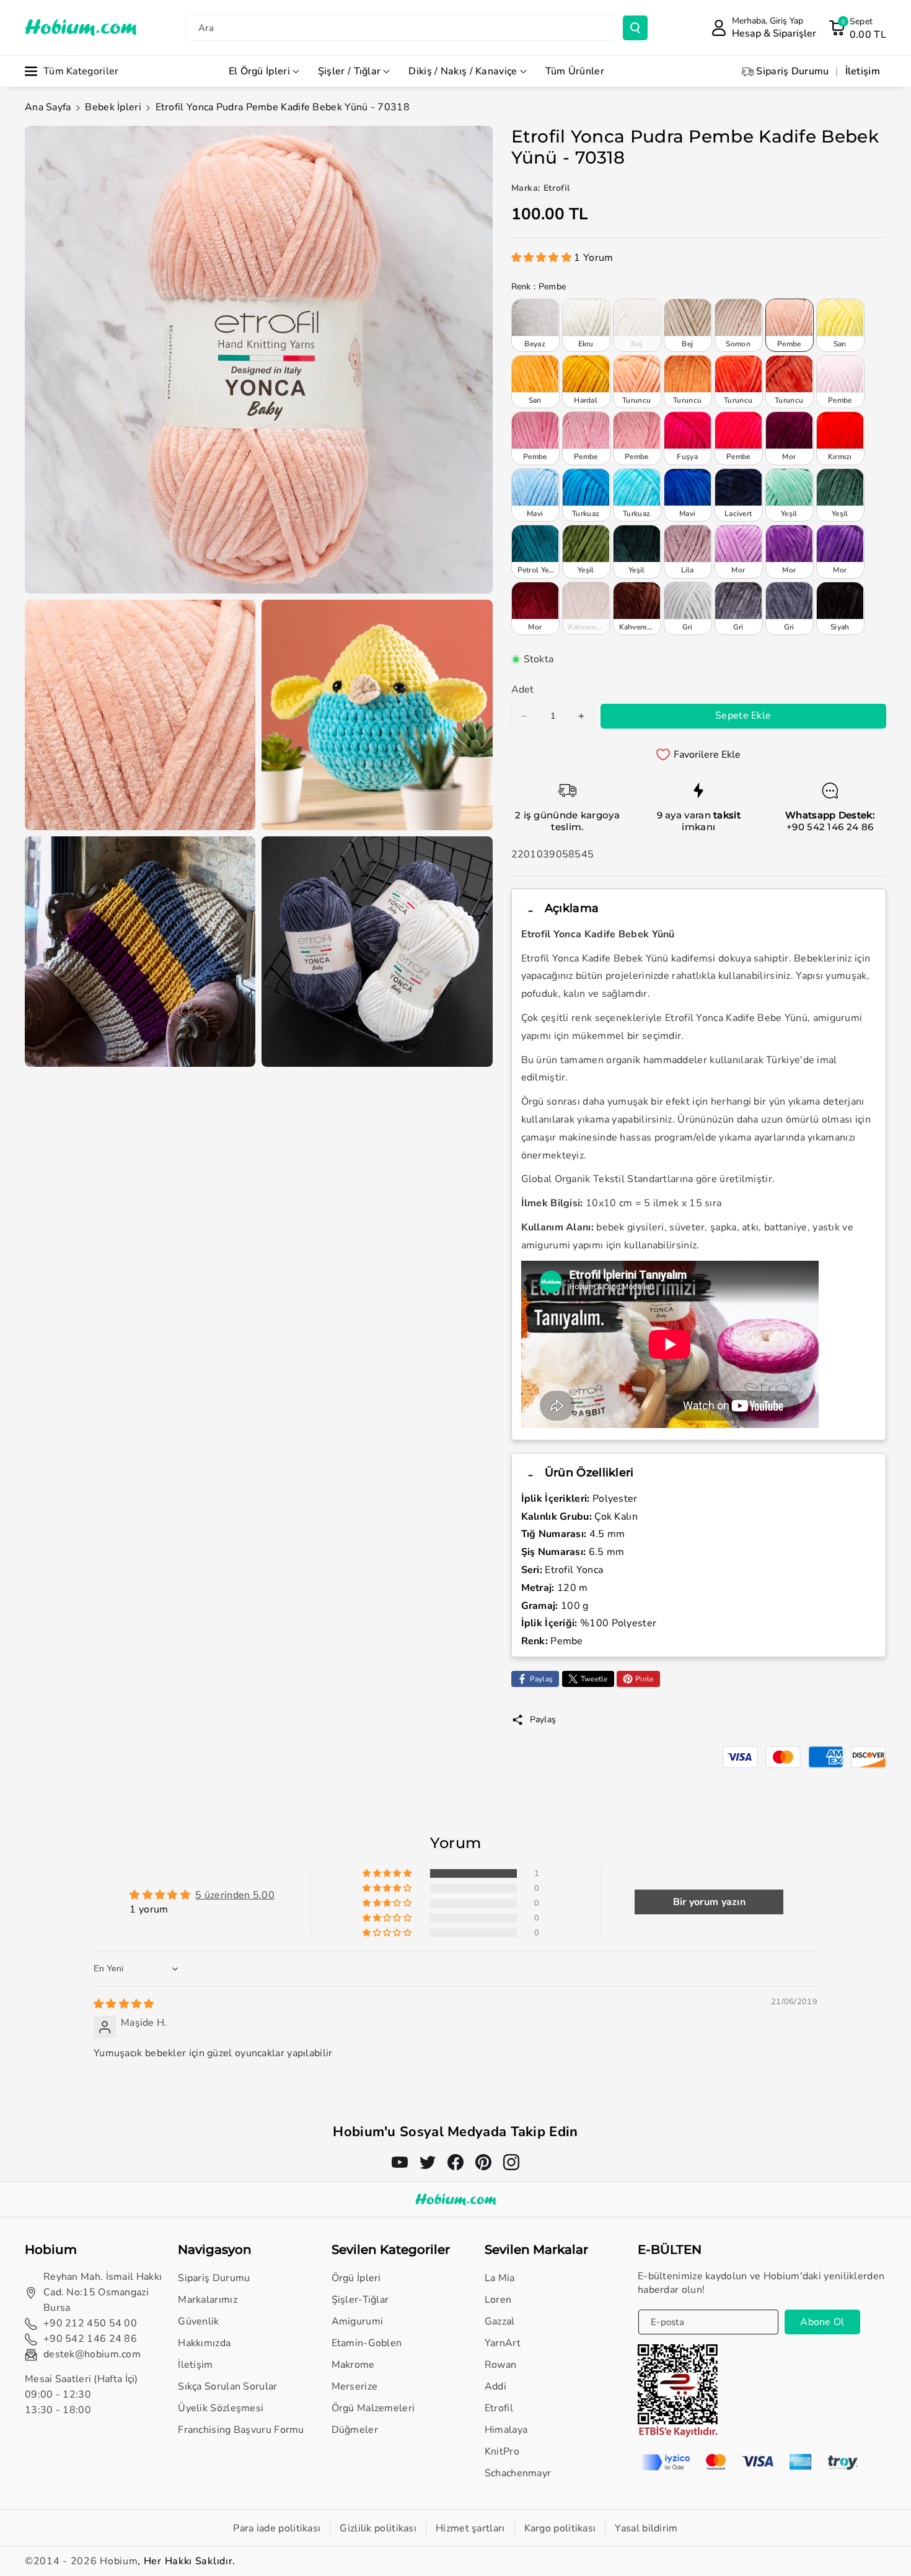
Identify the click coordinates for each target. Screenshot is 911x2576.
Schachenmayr (518, 2473)
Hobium (119, 2561)
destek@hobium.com (92, 2354)
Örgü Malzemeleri (373, 2408)
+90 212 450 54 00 (90, 2323)
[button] (857, 28)
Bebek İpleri (113, 107)
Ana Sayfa (48, 107)
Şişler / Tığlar (350, 71)
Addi (495, 2386)
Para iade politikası (277, 2528)
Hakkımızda (204, 2343)
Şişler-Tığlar (360, 2300)
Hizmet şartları (470, 2528)
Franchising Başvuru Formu (241, 2430)
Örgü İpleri (356, 2278)
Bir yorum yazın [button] (710, 1902)
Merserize (355, 2386)
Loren (498, 2300)
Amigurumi (358, 2321)
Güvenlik (198, 2321)
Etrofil (499, 2408)
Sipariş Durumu (214, 2278)
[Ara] (635, 28)
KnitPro (502, 2451)
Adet (523, 690)
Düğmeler (355, 2430)
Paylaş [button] (543, 1720)
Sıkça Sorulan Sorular (227, 2386)
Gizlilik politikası (378, 2528)
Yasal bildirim (646, 2528)
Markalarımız (208, 2300)
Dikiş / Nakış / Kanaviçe (463, 71)
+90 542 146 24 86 (830, 827)
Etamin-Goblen (367, 2343)
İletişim (195, 2365)
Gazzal (500, 2321)
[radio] (535, 325)
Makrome (353, 2365)
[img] (124, 2004)
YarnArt (503, 2343)
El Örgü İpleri (259, 71)
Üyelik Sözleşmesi (221, 2408)
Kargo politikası (560, 2528)
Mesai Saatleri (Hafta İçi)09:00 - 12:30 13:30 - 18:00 (81, 2394)
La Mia (500, 2278)
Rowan (501, 2365)
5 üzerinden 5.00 (235, 1895)
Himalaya (506, 2430)
